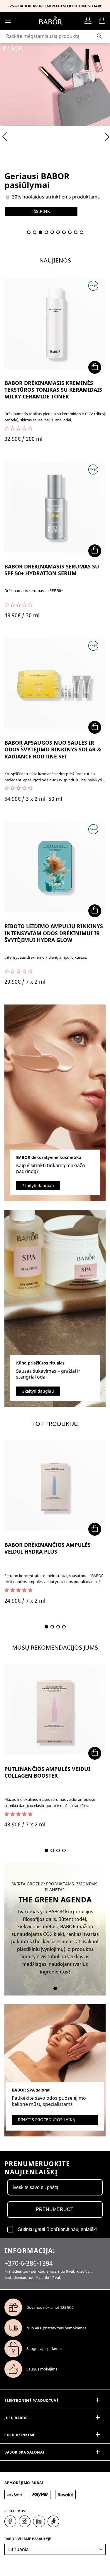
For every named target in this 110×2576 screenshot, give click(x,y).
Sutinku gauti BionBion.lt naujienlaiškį (57, 2229)
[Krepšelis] (102, 21)
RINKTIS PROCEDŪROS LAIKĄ (46, 2120)
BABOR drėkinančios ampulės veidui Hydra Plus (48, 1548)
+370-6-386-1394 (29, 2263)
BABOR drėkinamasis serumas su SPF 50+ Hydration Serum (52, 570)
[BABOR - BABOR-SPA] (51, 21)
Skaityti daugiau (38, 1186)
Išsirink (41, 211)
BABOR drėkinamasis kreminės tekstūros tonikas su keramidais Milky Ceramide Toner (53, 390)
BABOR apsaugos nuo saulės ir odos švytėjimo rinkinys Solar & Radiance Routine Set (53, 750)
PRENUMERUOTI (55, 2209)
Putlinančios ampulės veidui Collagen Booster (47, 1772)
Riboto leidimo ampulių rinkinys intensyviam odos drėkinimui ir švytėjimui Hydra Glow (54, 933)
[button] (29, 232)
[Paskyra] (89, 21)
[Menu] (8, 21)
